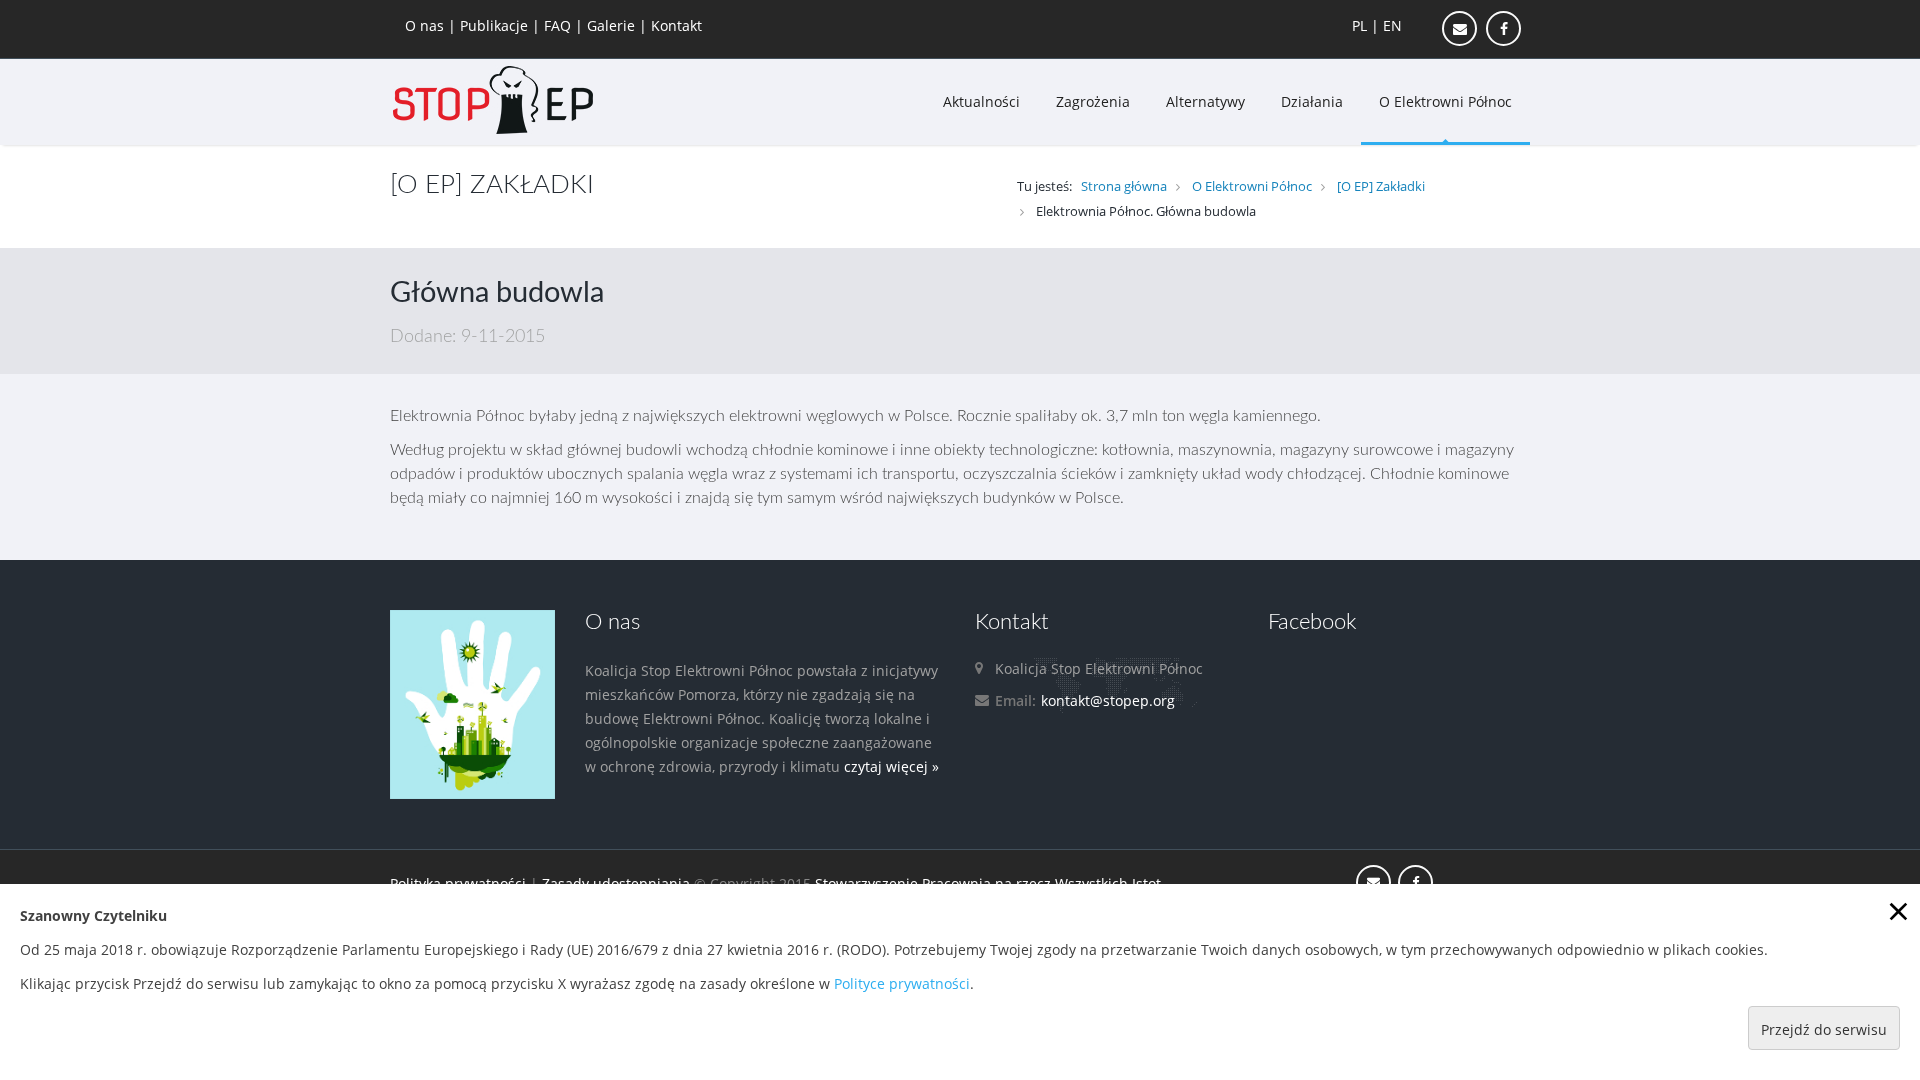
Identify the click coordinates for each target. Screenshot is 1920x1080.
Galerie (613, 25)
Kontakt (676, 25)
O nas (426, 25)
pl (1359, 25)
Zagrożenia (1093, 101)
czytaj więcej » (891, 766)
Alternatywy (1205, 101)
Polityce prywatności (902, 983)
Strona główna (1124, 186)
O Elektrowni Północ (1445, 101)
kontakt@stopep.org (1108, 700)
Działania (1312, 101)
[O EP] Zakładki (1381, 186)
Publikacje (496, 25)
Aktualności (981, 101)
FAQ (559, 25)
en (1392, 25)
